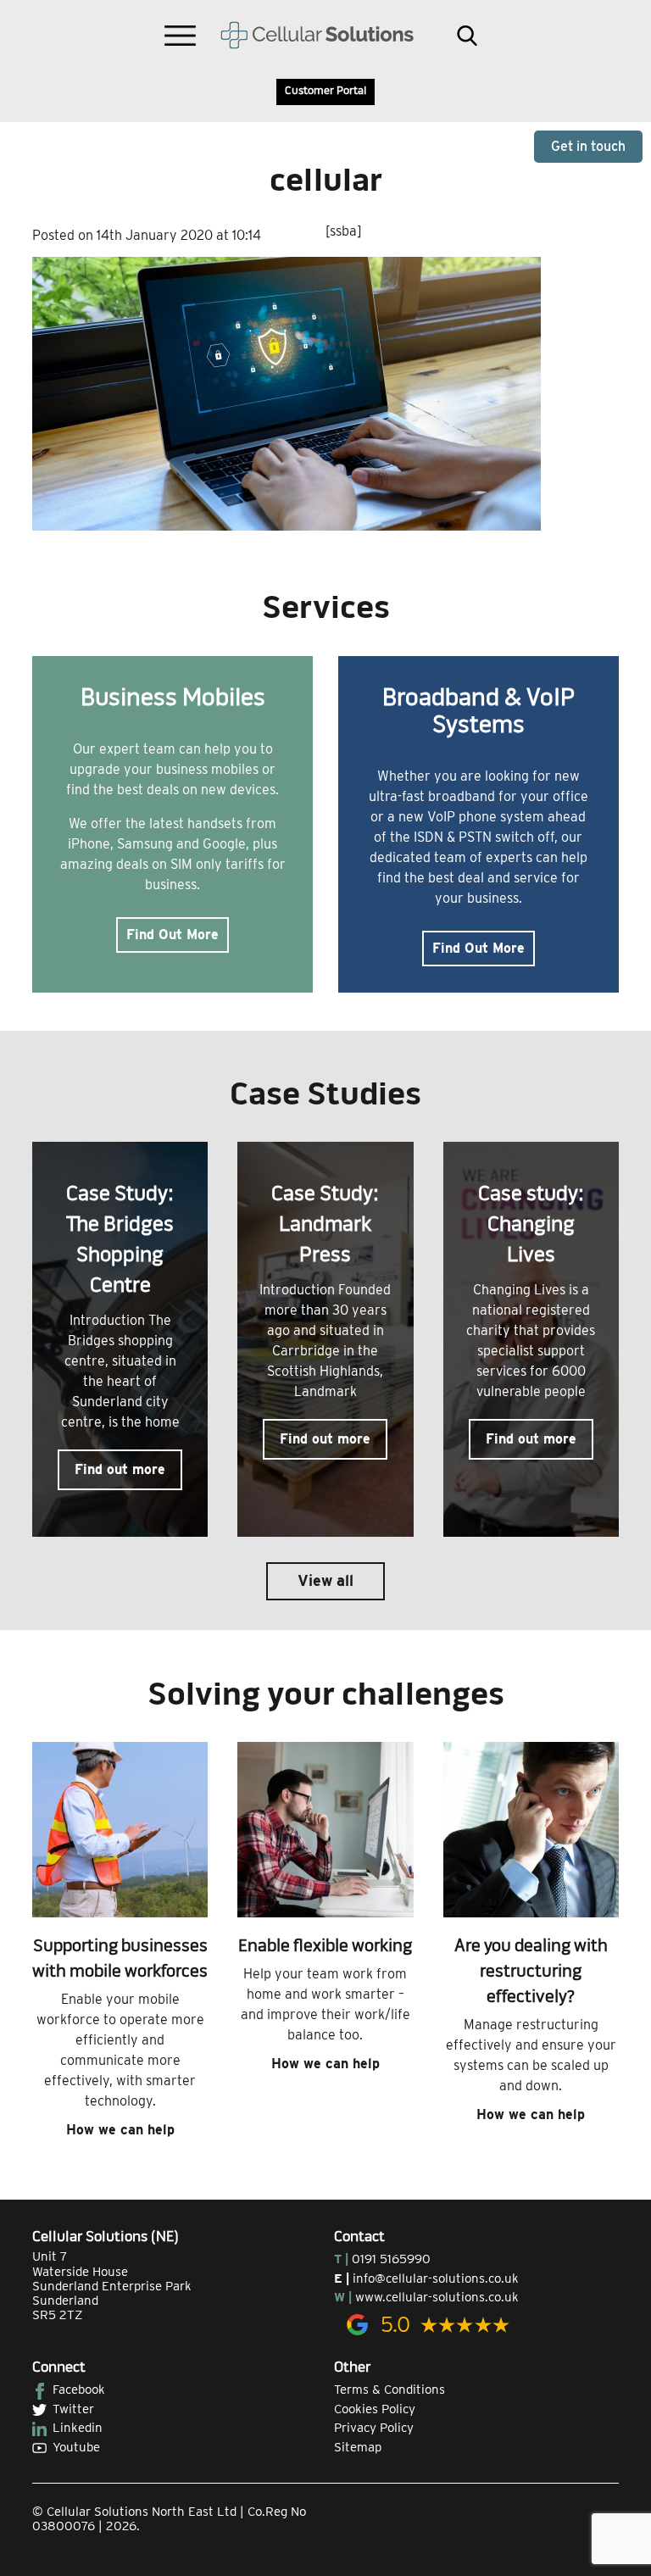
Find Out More (172, 935)
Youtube (76, 2447)
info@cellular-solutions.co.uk (436, 2278)
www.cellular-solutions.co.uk (437, 2297)
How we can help (120, 2130)
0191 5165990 (391, 2259)
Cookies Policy (375, 2409)
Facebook (79, 2390)
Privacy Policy (374, 2428)
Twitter (73, 2409)
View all (325, 1580)
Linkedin (78, 2428)
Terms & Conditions (389, 2390)
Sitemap (358, 2447)
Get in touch (588, 146)
